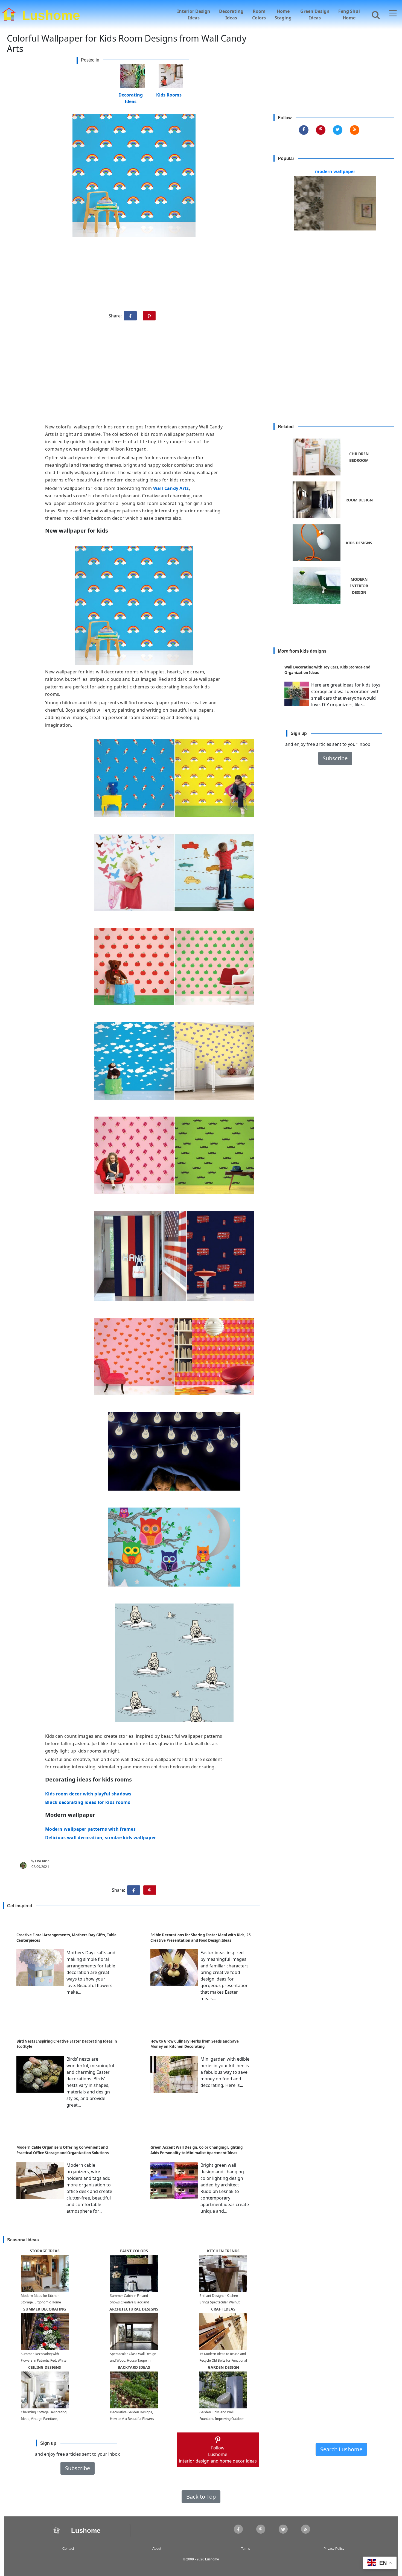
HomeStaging (283, 14)
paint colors (134, 2251)
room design (359, 500)
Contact (68, 2549)
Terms (245, 2549)
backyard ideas (134, 2367)
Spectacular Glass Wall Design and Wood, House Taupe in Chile (133, 2360)
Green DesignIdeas (315, 14)
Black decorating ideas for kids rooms (88, 1802)
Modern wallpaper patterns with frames (90, 1829)
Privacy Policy (334, 2549)
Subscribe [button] (335, 758)
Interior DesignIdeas (194, 14)
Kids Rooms (169, 94)
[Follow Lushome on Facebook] (304, 130)
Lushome (51, 14)
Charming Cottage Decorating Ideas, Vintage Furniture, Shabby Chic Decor (44, 2419)
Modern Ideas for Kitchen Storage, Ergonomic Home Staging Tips (41, 2302)
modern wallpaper (335, 171)
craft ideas (223, 2309)
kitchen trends (223, 2251)
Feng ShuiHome (349, 14)
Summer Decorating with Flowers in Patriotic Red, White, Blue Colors (44, 2360)
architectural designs (134, 2309)
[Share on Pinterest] (149, 316)
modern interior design (359, 586)
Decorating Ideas (131, 94)
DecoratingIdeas (231, 14)
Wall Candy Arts (171, 488)
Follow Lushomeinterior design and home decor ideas (218, 2454)
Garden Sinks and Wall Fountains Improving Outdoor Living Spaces (222, 2419)
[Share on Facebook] (130, 316)
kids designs (359, 543)
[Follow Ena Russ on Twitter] (338, 130)
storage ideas (45, 2251)
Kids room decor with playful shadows (88, 1794)
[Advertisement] (201, 374)
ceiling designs (45, 2367)
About (157, 2549)
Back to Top (201, 2497)
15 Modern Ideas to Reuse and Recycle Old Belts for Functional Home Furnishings (223, 2360)
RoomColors (259, 14)
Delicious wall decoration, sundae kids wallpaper (100, 1838)
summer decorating (45, 2309)
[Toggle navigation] (393, 13)
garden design (223, 2367)
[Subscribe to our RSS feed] (355, 130)
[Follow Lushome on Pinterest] (321, 130)
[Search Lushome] (374, 14)
